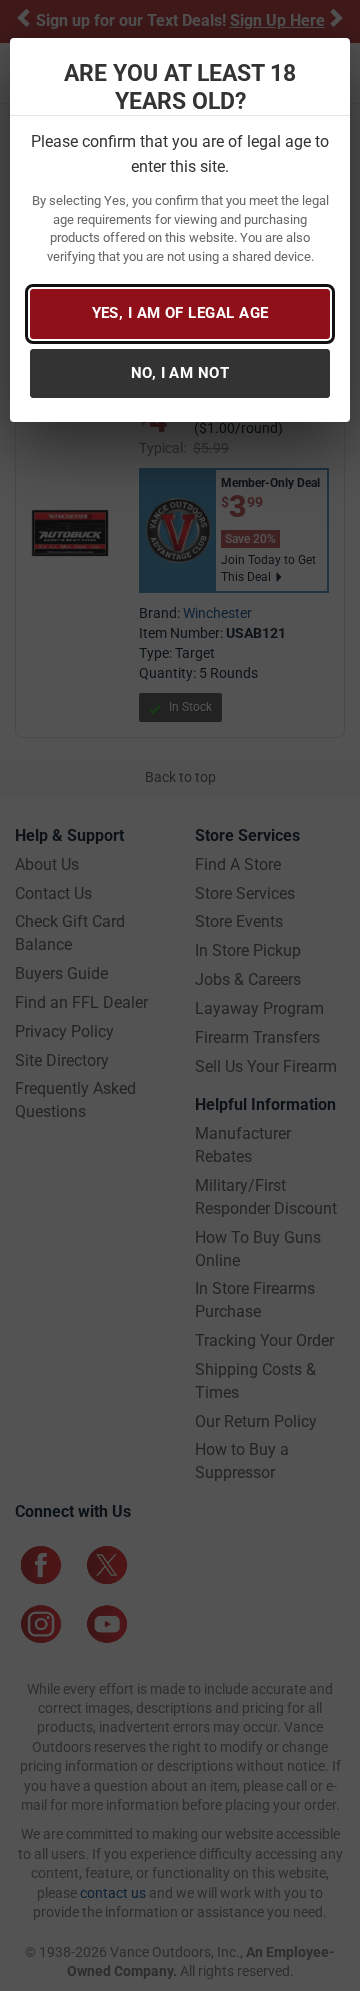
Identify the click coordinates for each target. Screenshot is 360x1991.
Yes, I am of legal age (180, 313)
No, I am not (180, 373)
